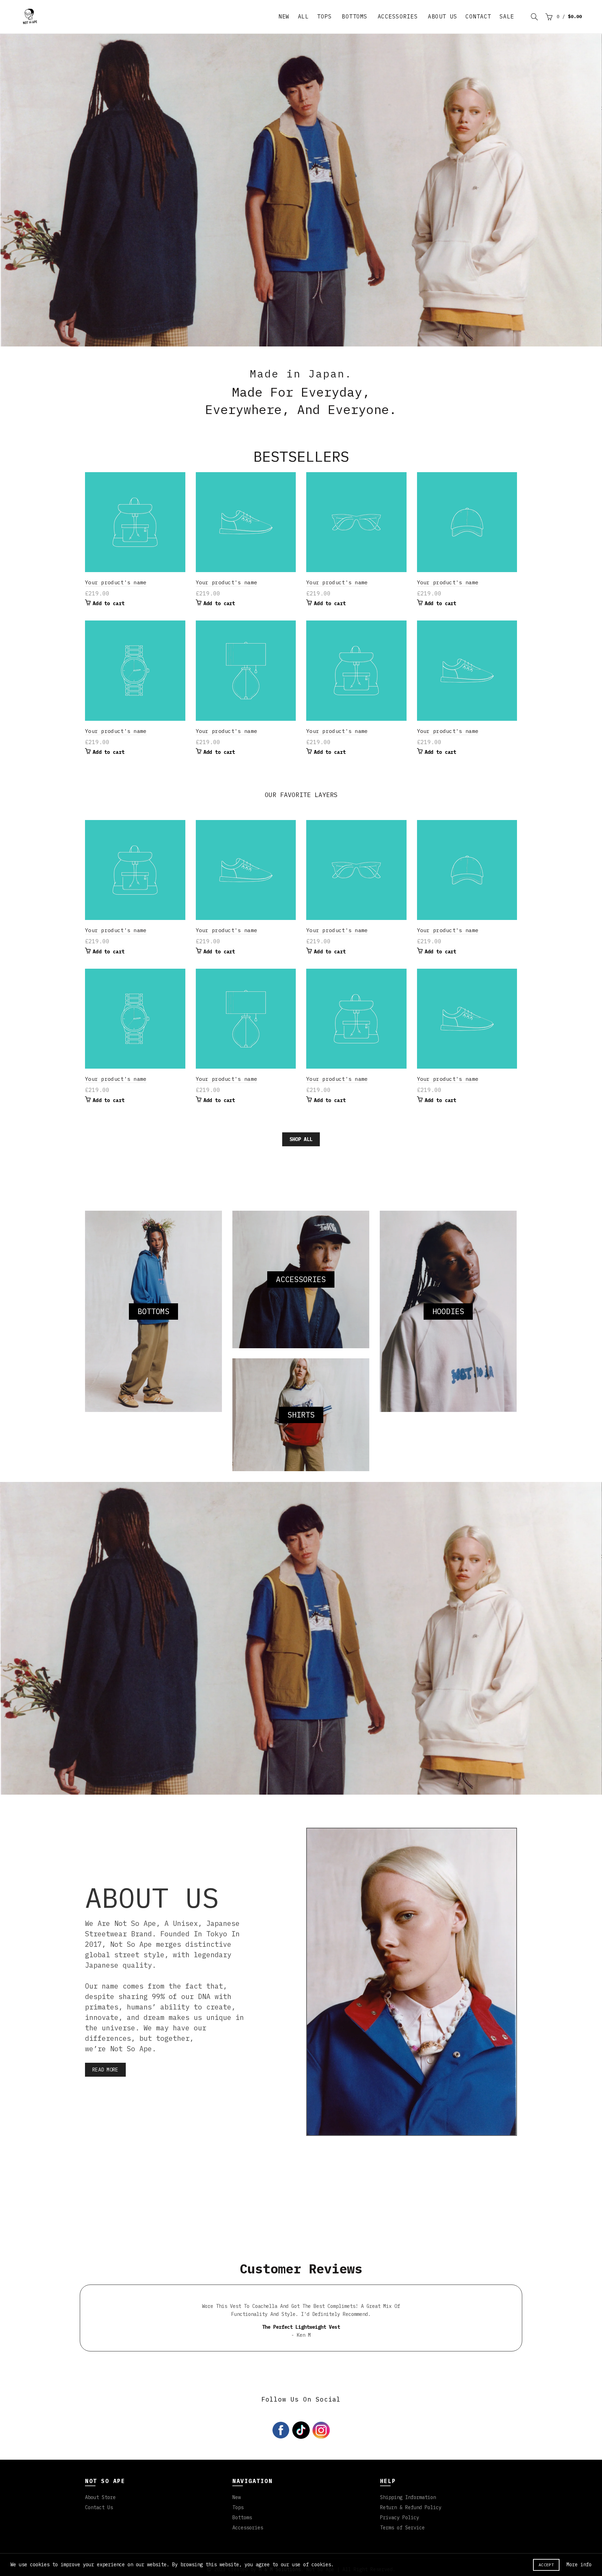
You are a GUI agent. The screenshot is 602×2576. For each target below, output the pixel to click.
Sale (507, 16)
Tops (324, 16)
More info (579, 2565)
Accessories (398, 16)
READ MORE (105, 2066)
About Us (442, 16)
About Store (100, 2494)
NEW (284, 16)
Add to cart (109, 600)
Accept (546, 2565)
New (237, 2494)
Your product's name (116, 579)
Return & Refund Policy (411, 2504)
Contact (478, 16)
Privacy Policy (400, 2514)
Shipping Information (408, 2494)
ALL (303, 16)
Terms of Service (402, 2524)
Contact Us (99, 2504)
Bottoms (355, 16)
